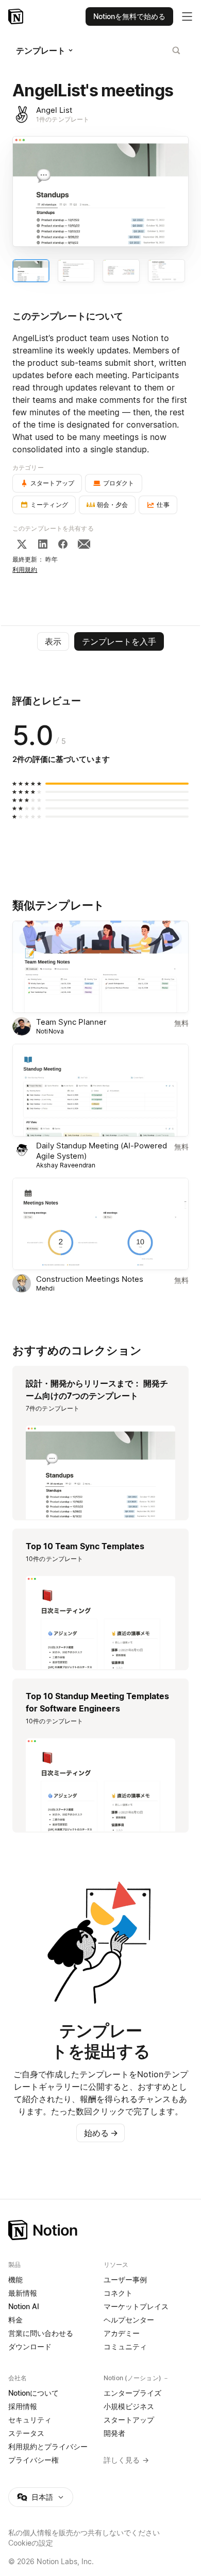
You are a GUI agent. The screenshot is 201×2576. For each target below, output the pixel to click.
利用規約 (25, 570)
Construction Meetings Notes (90, 1279)
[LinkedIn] (43, 544)
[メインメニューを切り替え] (187, 16)
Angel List (54, 110)
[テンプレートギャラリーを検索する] (176, 50)
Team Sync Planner (71, 1022)
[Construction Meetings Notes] (100, 1224)
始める (101, 2133)
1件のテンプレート (63, 119)
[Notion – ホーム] (100, 2230)
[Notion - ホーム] (17, 16)
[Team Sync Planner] (100, 967)
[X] (22, 544)
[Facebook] (63, 544)
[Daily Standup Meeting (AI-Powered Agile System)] (100, 1090)
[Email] (84, 544)
